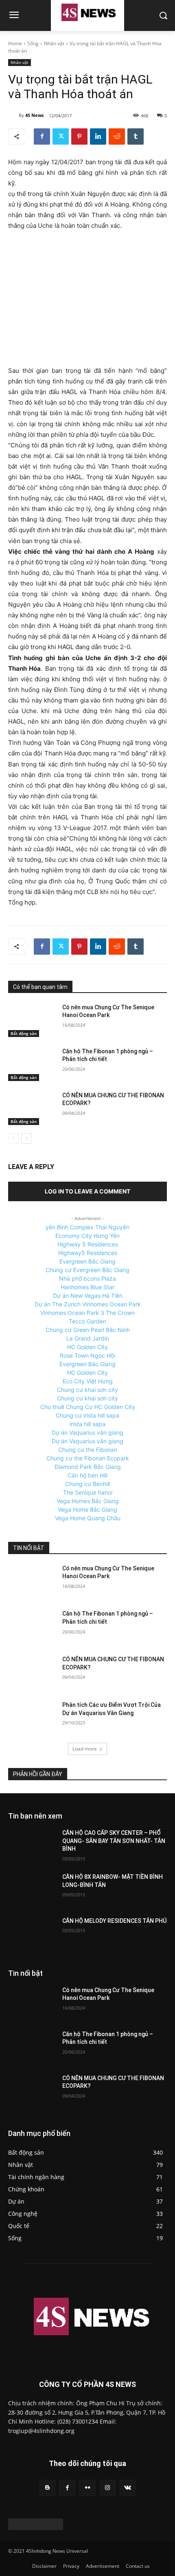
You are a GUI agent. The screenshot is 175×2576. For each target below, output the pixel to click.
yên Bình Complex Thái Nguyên (87, 1227)
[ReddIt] (117, 137)
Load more (85, 1749)
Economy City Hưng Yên (87, 1236)
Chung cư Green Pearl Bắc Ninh (88, 1330)
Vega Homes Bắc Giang (88, 1501)
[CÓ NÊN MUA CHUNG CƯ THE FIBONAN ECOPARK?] (32, 1108)
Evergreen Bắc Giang (87, 1261)
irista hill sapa (87, 1424)
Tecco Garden (87, 1321)
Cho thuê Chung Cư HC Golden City (88, 1407)
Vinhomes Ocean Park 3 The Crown (87, 1313)
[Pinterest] (79, 137)
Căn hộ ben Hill (87, 1475)
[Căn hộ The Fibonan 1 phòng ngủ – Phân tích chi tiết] (32, 1064)
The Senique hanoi (88, 1492)
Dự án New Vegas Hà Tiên (88, 1296)
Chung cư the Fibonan (88, 1450)
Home (15, 43)
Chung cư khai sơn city (87, 1390)
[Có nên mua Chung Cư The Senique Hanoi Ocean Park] (32, 1020)
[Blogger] (47, 2488)
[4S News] (13, 115)
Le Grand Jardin (88, 1338)
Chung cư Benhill (87, 1484)
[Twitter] (61, 137)
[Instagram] (108, 2488)
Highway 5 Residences (88, 1244)
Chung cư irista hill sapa (87, 1415)
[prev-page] (13, 1138)
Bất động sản (24, 1033)
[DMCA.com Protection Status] (36, 2528)
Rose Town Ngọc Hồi (87, 1355)
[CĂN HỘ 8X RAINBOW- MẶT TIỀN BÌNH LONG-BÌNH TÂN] (32, 1890)
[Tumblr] (136, 137)
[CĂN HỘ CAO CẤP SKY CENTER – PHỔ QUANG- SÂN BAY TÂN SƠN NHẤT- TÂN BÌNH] (32, 1846)
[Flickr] (87, 2488)
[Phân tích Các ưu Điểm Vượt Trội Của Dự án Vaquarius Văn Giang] (32, 1718)
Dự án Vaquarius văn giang (87, 1432)
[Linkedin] (98, 137)
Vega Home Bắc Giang (87, 1509)
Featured (110, 1816)
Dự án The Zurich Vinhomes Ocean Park (88, 1304)
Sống (33, 43)
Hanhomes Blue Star (87, 1287)
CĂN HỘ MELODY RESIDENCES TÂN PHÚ (114, 1921)
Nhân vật (54, 43)
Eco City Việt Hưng (88, 1381)
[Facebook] (42, 137)
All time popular (149, 1816)
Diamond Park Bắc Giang (88, 1467)
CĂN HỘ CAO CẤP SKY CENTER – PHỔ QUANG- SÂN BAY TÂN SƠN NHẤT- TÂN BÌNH (114, 1841)
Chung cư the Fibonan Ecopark (88, 1458)
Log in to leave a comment (87, 1191)
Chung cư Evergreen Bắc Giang (87, 1270)
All (87, 1816)
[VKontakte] (128, 2488)
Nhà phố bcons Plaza (87, 1278)
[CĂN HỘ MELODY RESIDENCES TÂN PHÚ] (32, 1934)
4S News (34, 115)
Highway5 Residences (88, 1253)
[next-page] (26, 1138)
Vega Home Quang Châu (88, 1518)
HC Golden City (87, 1347)
